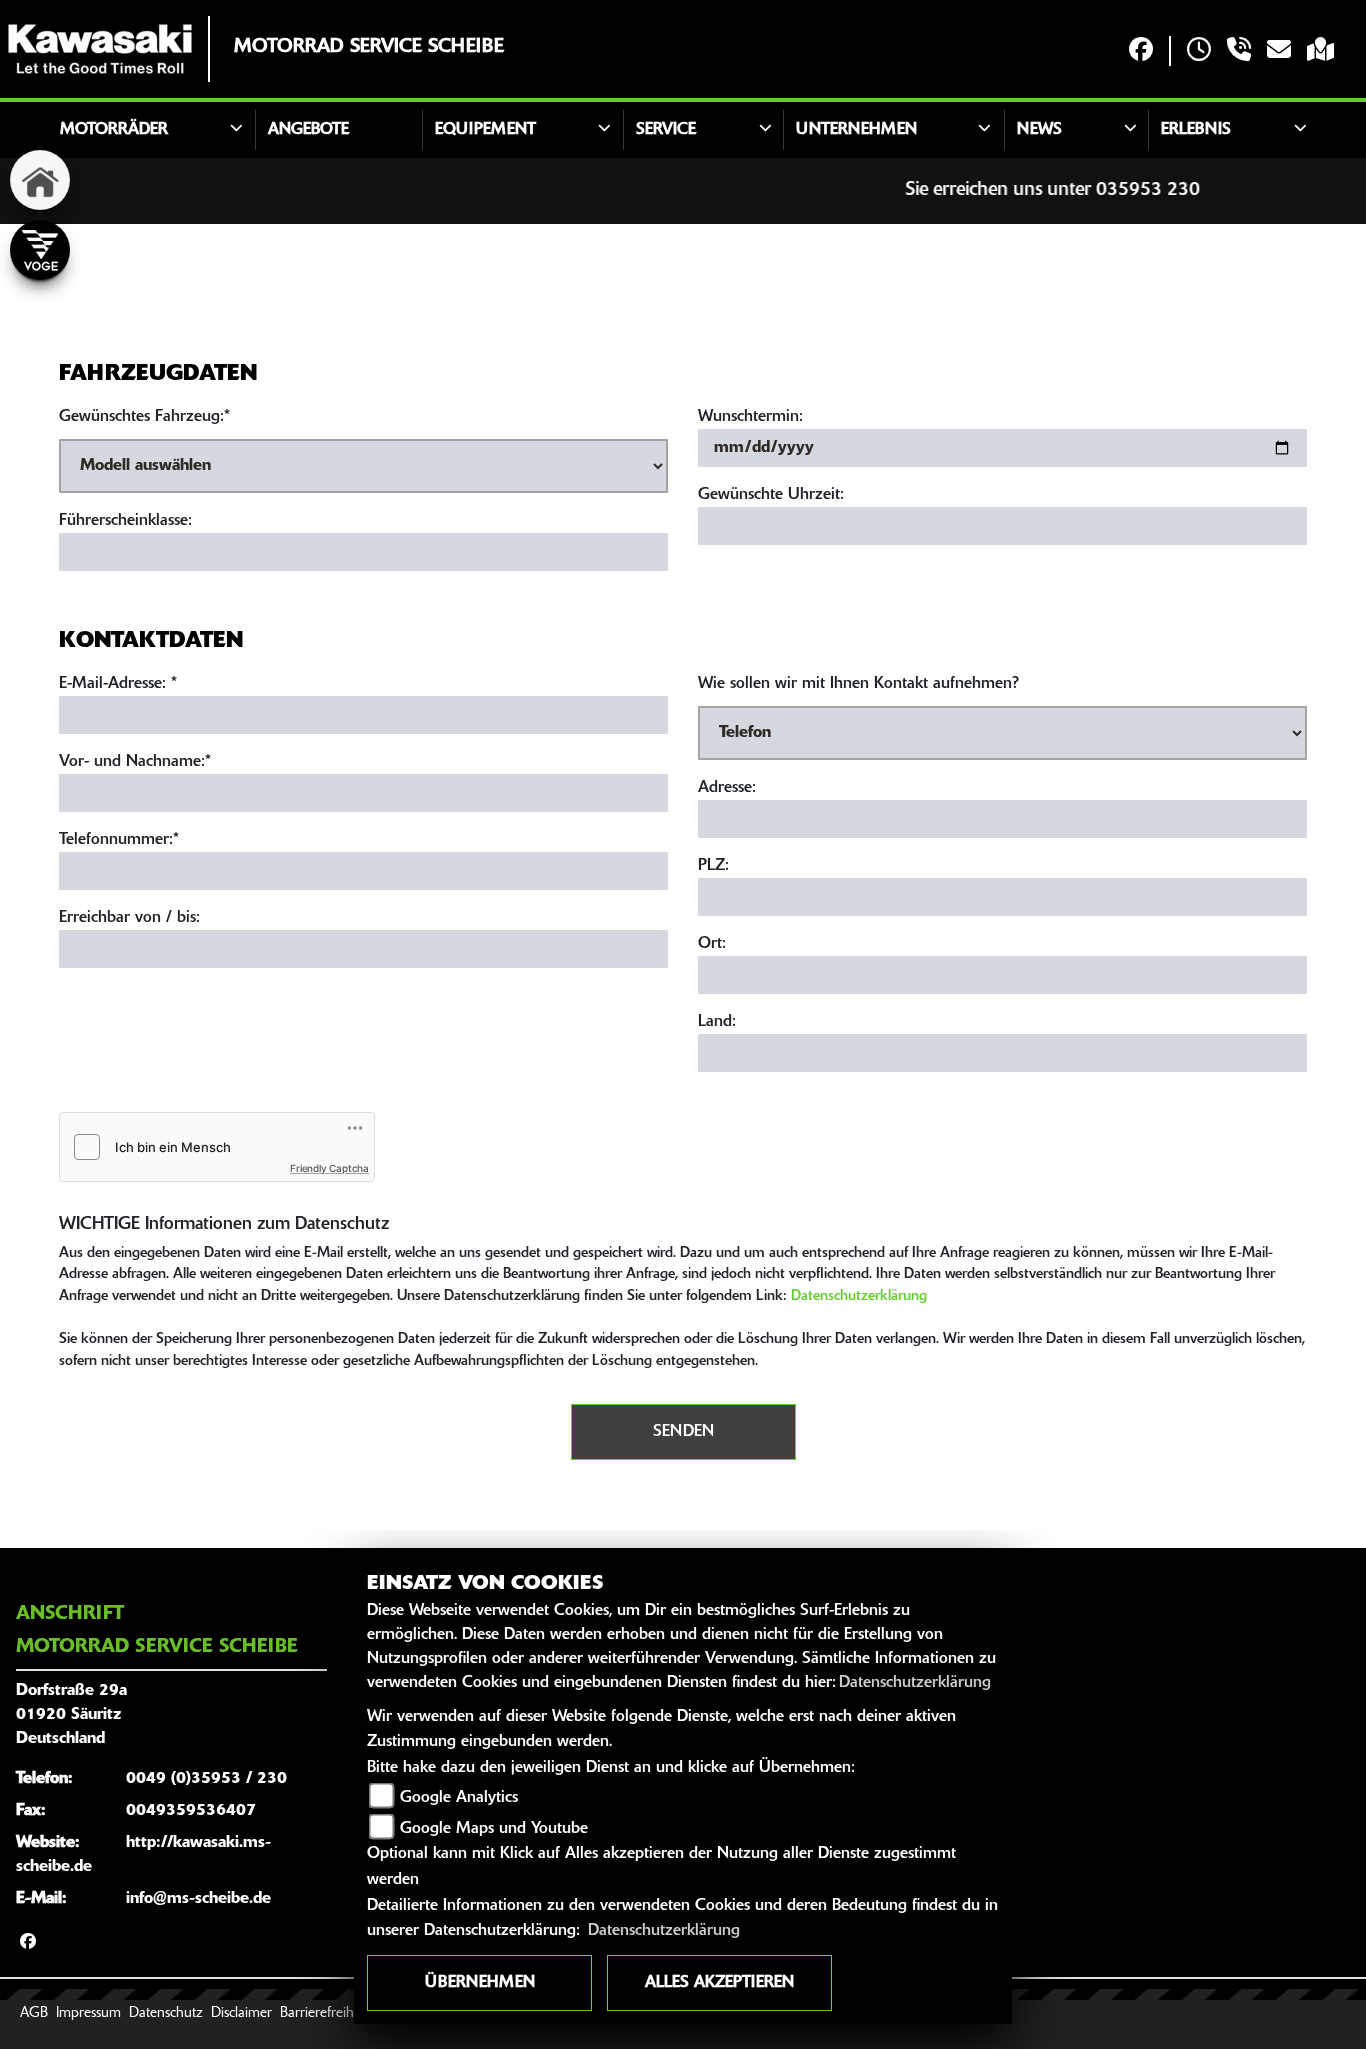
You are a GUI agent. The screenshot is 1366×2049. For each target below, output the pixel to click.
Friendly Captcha (329, 1168)
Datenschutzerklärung (859, 1296)
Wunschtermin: (750, 417)
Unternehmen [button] (856, 130)
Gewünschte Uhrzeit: (771, 495)
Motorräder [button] (114, 130)
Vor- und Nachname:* (135, 762)
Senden (683, 1432)
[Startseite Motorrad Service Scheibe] (100, 49)
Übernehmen (480, 1983)
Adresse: (727, 788)
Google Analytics (459, 1798)
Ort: (712, 944)
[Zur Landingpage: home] (40, 180)
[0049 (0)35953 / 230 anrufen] (1239, 51)
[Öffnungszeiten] (1199, 51)
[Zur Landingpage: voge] (40, 250)
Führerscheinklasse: (125, 521)
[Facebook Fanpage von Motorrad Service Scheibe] (1141, 51)
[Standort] (1320, 51)
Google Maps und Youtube (494, 1829)
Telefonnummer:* (119, 840)
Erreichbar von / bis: (129, 918)
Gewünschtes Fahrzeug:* (144, 417)
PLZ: (713, 866)
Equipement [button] (485, 130)
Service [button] (666, 130)
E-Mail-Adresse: (118, 684)
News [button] (1039, 130)
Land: (717, 1022)
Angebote (308, 130)
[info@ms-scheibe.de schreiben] (1279, 51)
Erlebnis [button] (1196, 130)
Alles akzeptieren (719, 1983)
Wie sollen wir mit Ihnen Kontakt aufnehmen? (858, 684)
